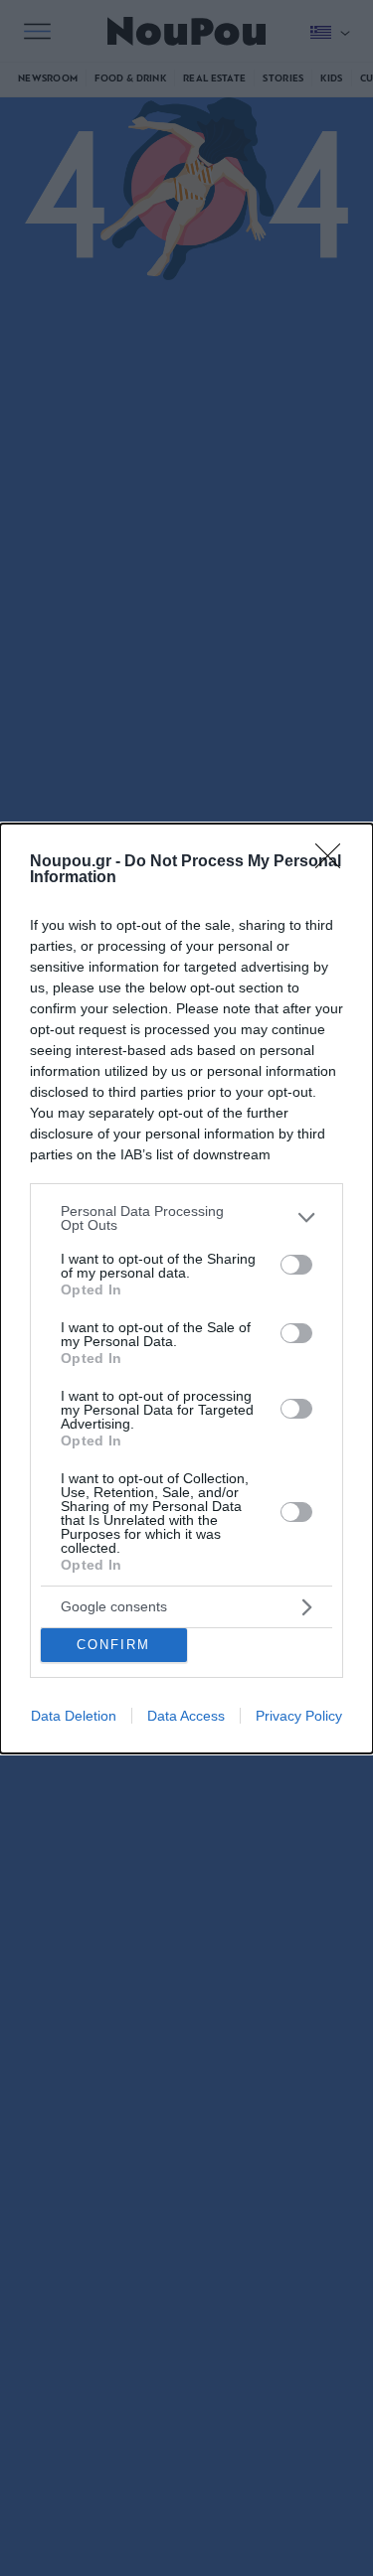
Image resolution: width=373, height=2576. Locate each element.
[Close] (334, 862)
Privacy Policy (299, 1716)
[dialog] (186, 1288)
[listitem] (186, 1218)
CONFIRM (113, 1645)
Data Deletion (74, 1716)
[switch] (296, 1265)
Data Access (186, 1716)
